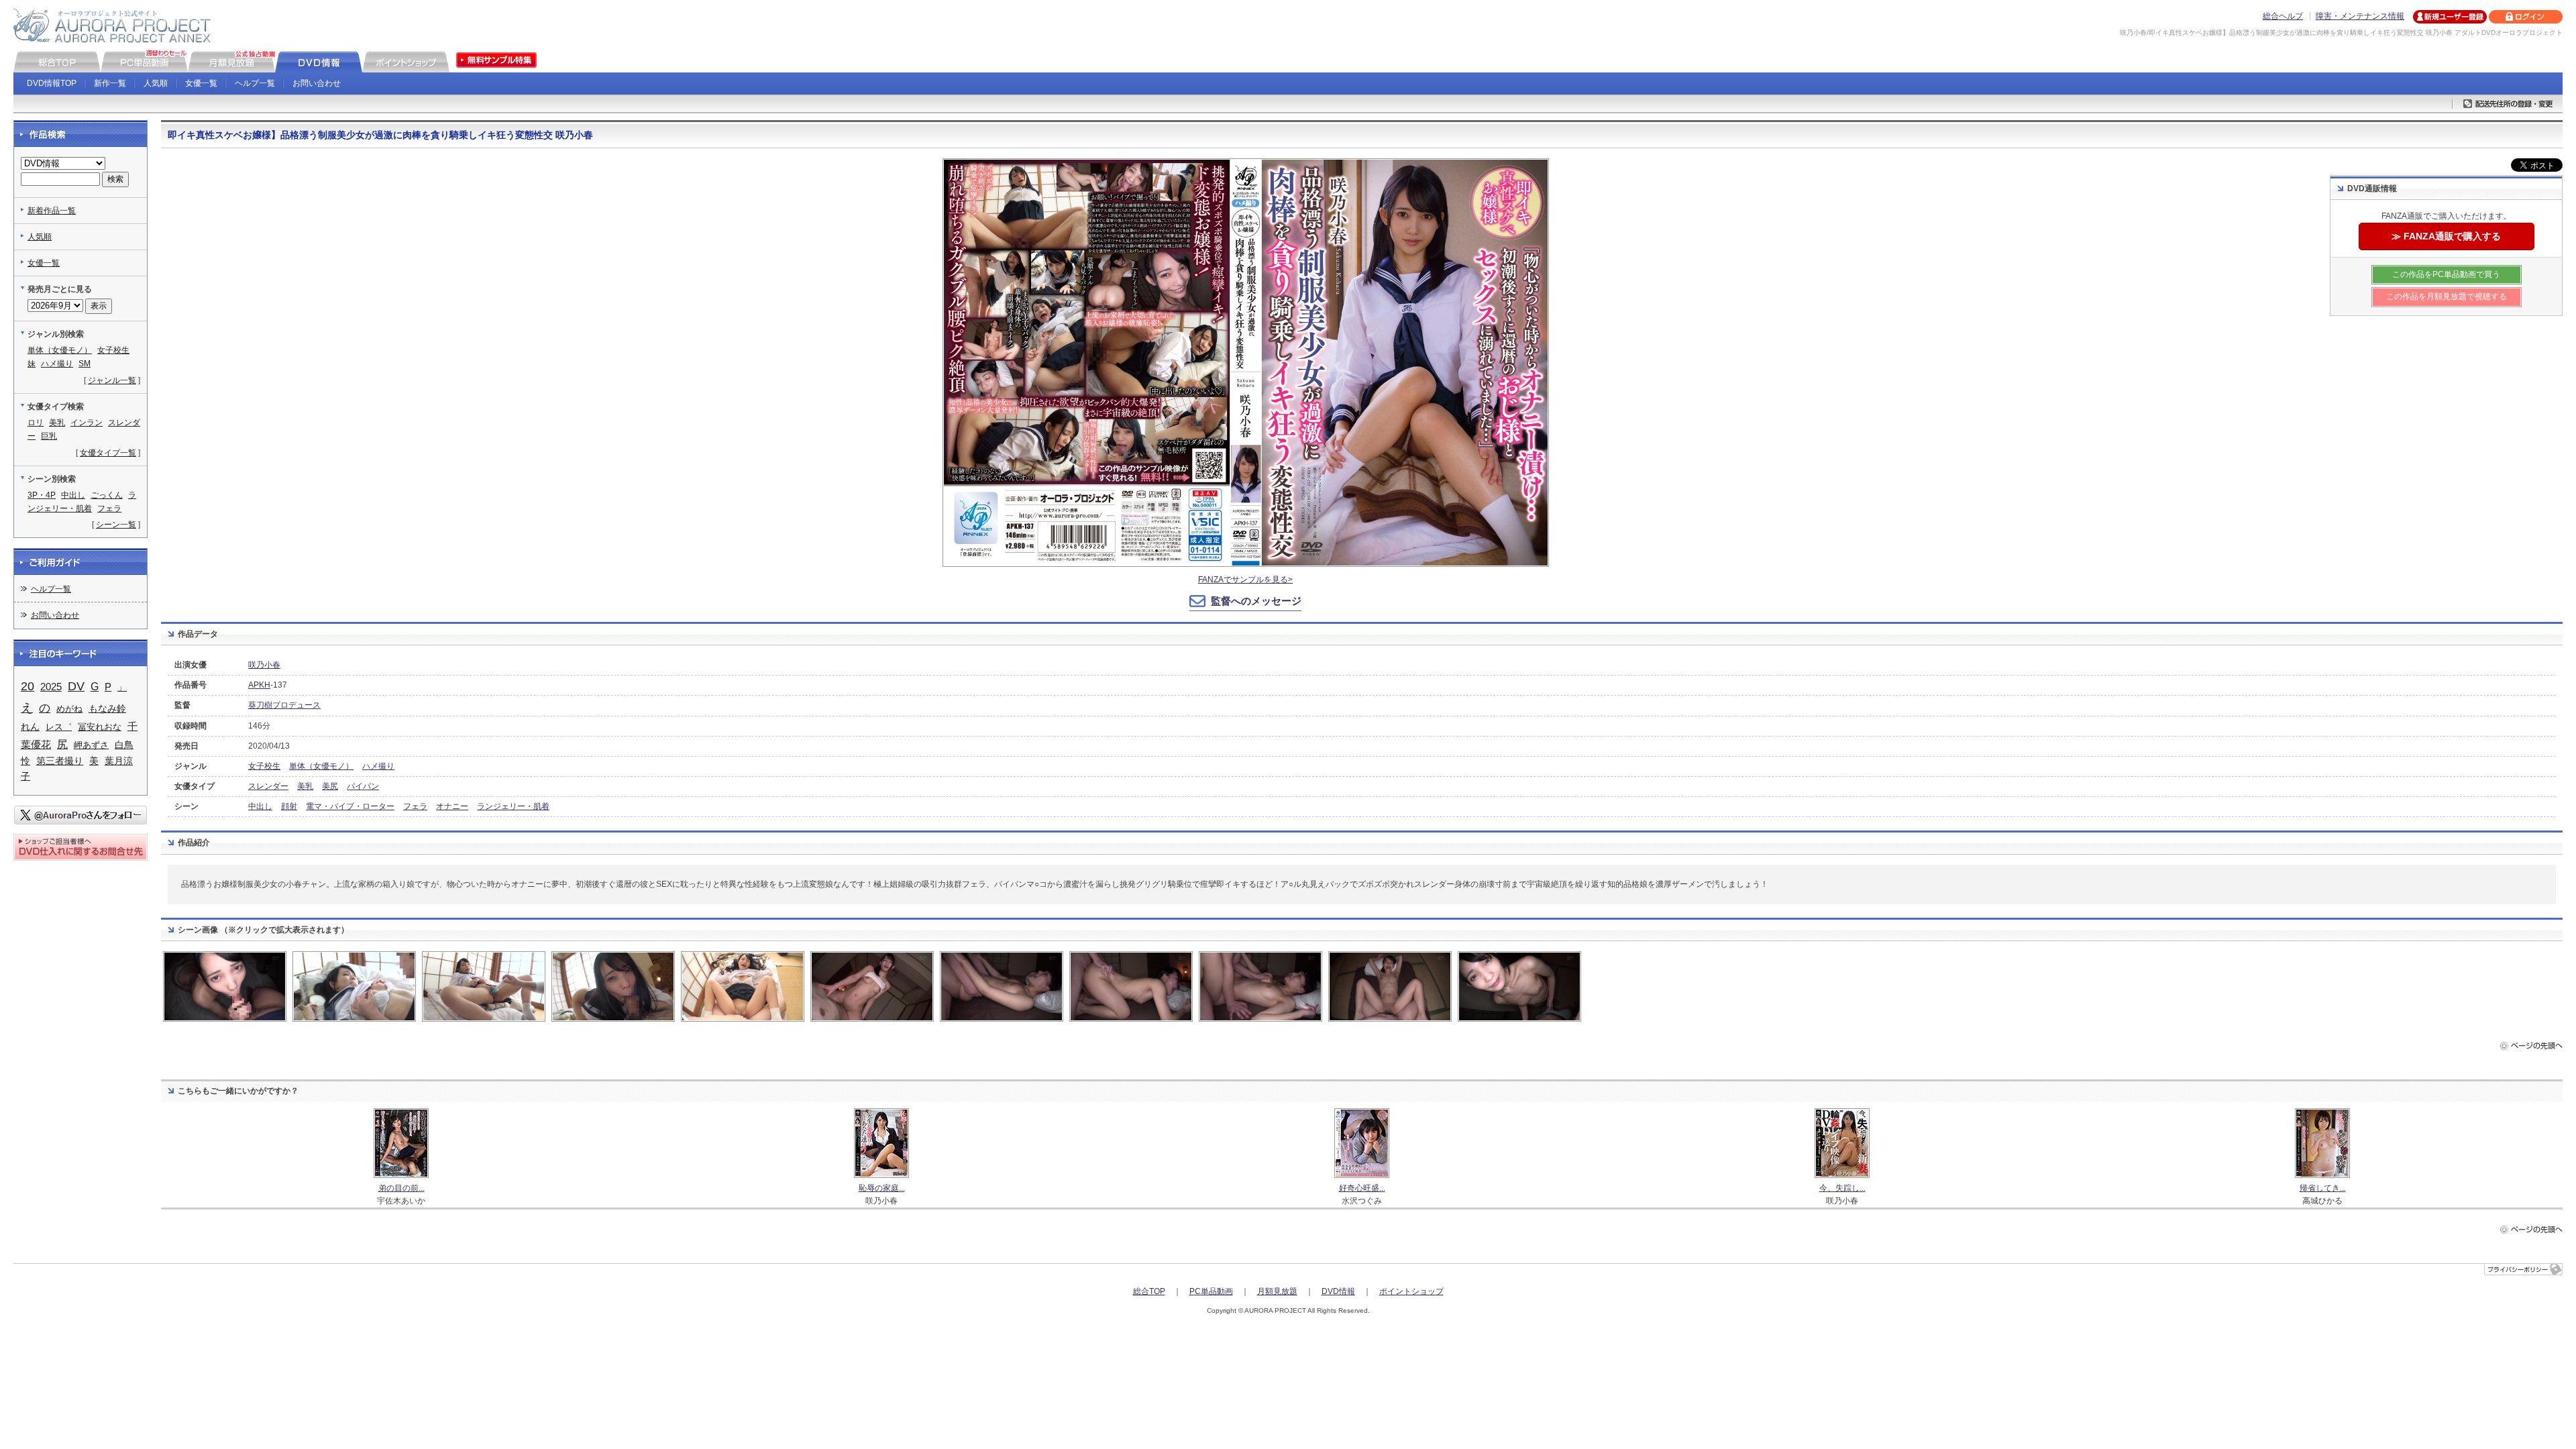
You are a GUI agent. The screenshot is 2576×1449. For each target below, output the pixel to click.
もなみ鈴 (107, 709)
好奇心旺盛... (1362, 1188)
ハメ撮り (378, 766)
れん (30, 727)
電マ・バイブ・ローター (350, 806)
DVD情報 (1338, 1291)
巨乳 (49, 436)
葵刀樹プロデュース (284, 705)
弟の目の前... (401, 1188)
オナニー (452, 806)
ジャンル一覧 (112, 380)
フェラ (415, 806)
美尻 (330, 786)
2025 (51, 687)
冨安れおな (100, 727)
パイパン (363, 786)
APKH (259, 685)
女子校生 (264, 766)
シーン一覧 (116, 525)
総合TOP (1149, 1291)
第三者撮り (60, 761)
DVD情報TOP (52, 83)
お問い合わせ (317, 83)
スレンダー (268, 786)
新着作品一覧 (52, 211)
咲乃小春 (264, 665)
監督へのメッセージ (1256, 601)
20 (28, 686)
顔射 (289, 806)
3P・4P (42, 495)
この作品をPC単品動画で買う (2446, 274)
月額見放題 (1277, 1291)
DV (76, 686)
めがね (69, 709)
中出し (260, 806)
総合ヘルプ (2283, 16)
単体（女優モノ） (321, 766)
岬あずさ (91, 745)
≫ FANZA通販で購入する (2446, 236)
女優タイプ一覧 (108, 453)
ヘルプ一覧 (255, 83)
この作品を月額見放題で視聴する (2447, 297)
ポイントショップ (1411, 1291)
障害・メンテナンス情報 (2360, 16)
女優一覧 (201, 83)
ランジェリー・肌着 (513, 806)
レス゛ (59, 727)
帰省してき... (2323, 1188)
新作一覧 (110, 83)
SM (85, 364)
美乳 (305, 786)
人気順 (156, 83)
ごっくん (107, 495)
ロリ (36, 423)
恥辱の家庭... (882, 1188)
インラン (87, 423)
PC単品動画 (1211, 1291)
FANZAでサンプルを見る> (1245, 580)
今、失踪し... (1842, 1188)
